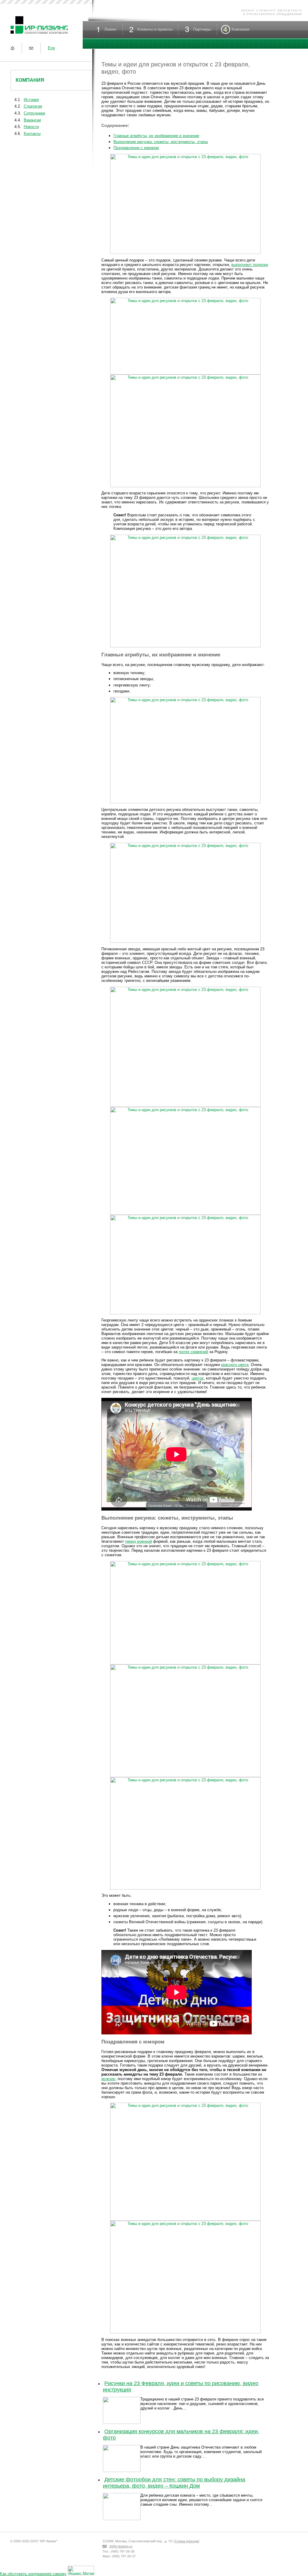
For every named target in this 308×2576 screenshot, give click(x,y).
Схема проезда (186, 2541)
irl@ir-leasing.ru (121, 2546)
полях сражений (193, 1352)
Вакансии (32, 120)
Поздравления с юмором (136, 148)
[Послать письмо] (31, 48)
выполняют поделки (250, 265)
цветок (198, 1378)
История (31, 100)
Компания (30, 80)
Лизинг (111, 29)
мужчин (108, 2079)
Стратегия (33, 106)
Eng (51, 48)
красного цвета (235, 1365)
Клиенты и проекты (155, 29)
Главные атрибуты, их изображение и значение (156, 136)
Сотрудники (34, 113)
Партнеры (202, 29)
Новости (31, 127)
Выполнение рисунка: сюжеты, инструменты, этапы (161, 142)
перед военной (139, 1541)
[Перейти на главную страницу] (12, 48)
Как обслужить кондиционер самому (33, 2574)
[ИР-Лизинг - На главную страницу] (39, 34)
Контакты (32, 134)
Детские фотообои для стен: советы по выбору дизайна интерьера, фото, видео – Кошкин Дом (174, 2483)
